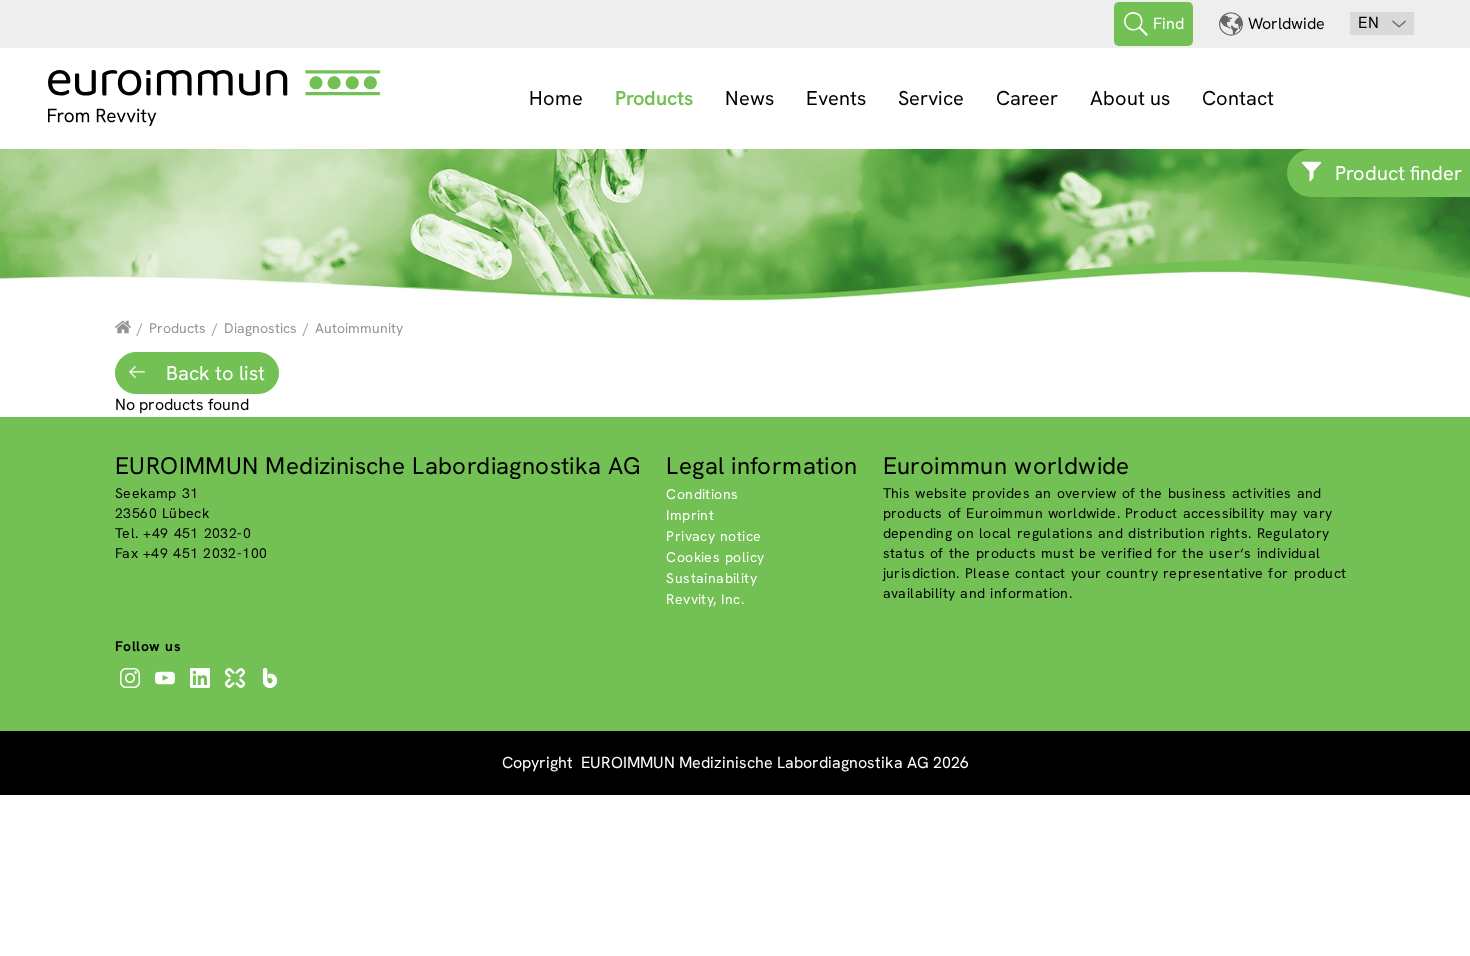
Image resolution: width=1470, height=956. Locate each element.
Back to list (213, 373)
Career (1027, 98)
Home (556, 98)
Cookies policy (715, 557)
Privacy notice (713, 536)
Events (836, 98)
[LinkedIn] (202, 688)
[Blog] (272, 688)
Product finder (1398, 173)
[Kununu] (237, 688)
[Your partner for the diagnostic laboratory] (123, 328)
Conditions (702, 494)
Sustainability (711, 578)
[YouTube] (167, 688)
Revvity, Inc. (705, 599)
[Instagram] (132, 688)
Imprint (690, 515)
